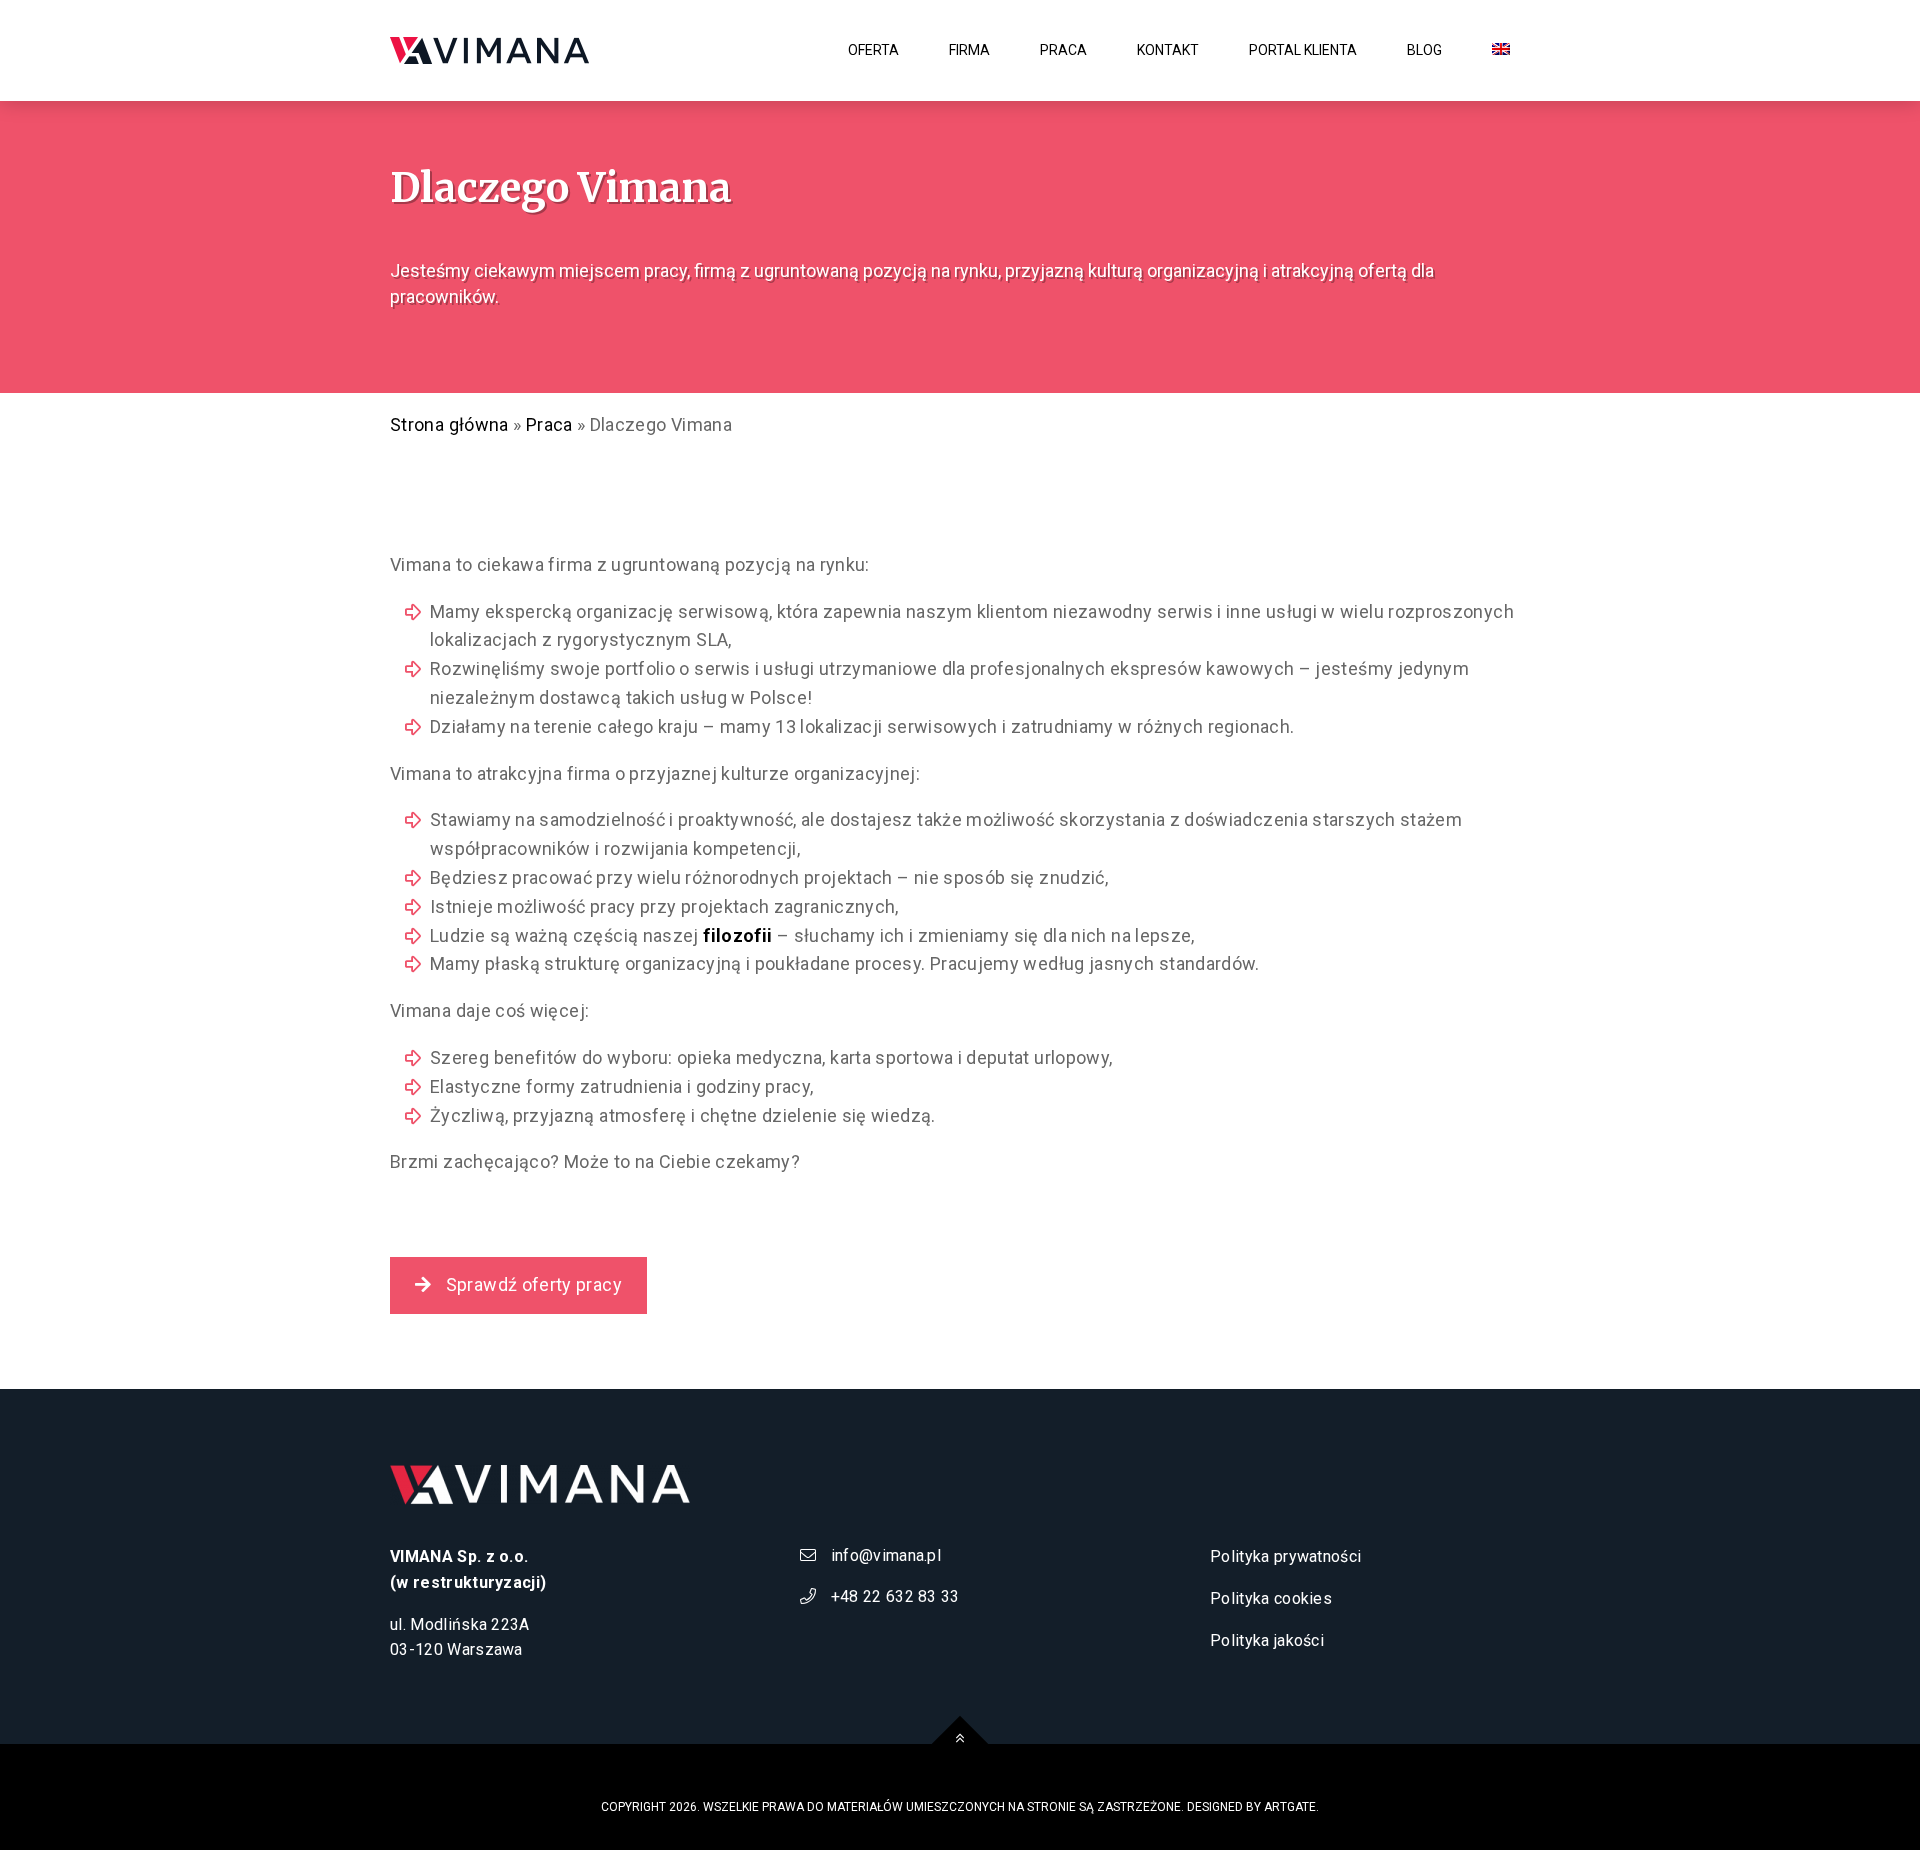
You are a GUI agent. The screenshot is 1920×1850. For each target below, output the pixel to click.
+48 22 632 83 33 (892, 1596)
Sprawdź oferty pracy (531, 1284)
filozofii (737, 935)
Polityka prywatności (1285, 1556)
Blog (1424, 50)
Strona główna (449, 424)
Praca (549, 424)
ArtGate (1290, 1807)
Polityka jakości (1267, 1640)
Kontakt (1168, 50)
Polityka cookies (1271, 1598)
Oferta (873, 50)
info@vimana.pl (883, 1555)
